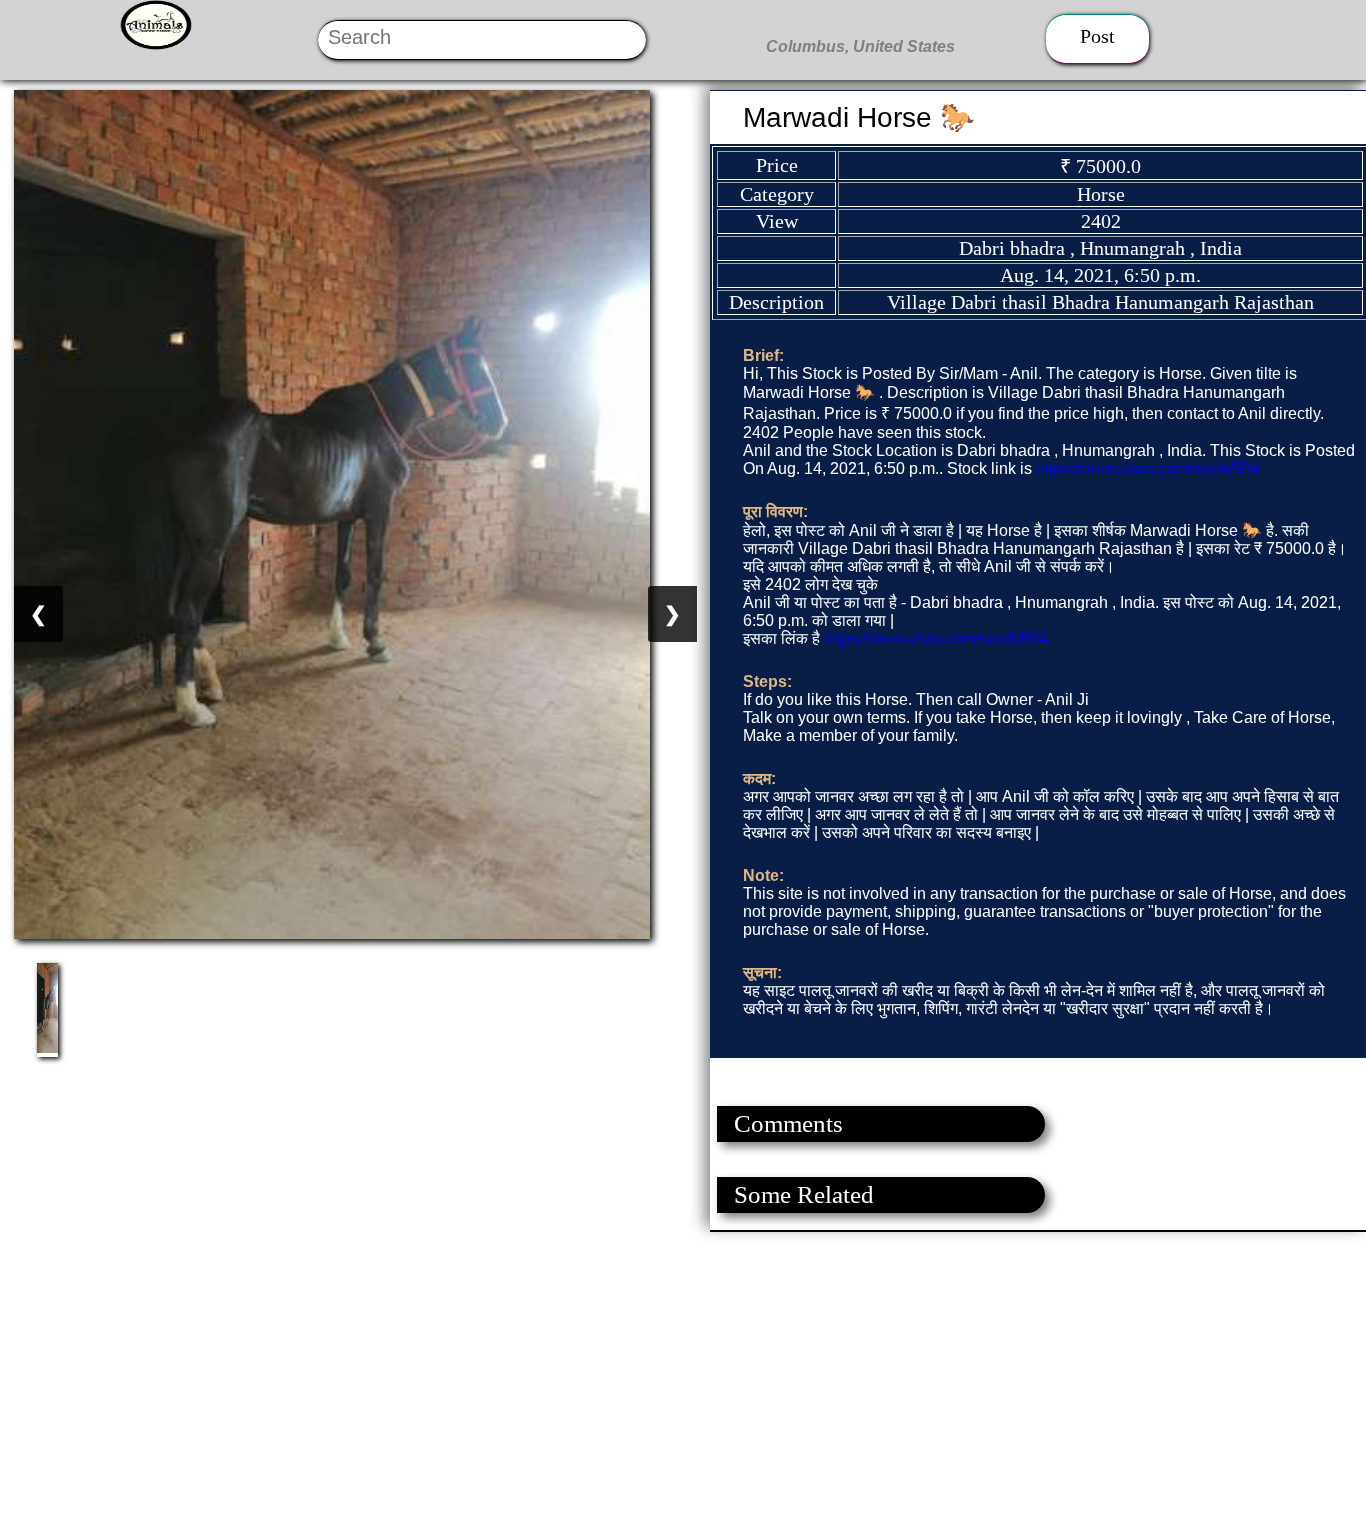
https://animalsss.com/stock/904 (1148, 468)
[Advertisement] (600, 1372)
